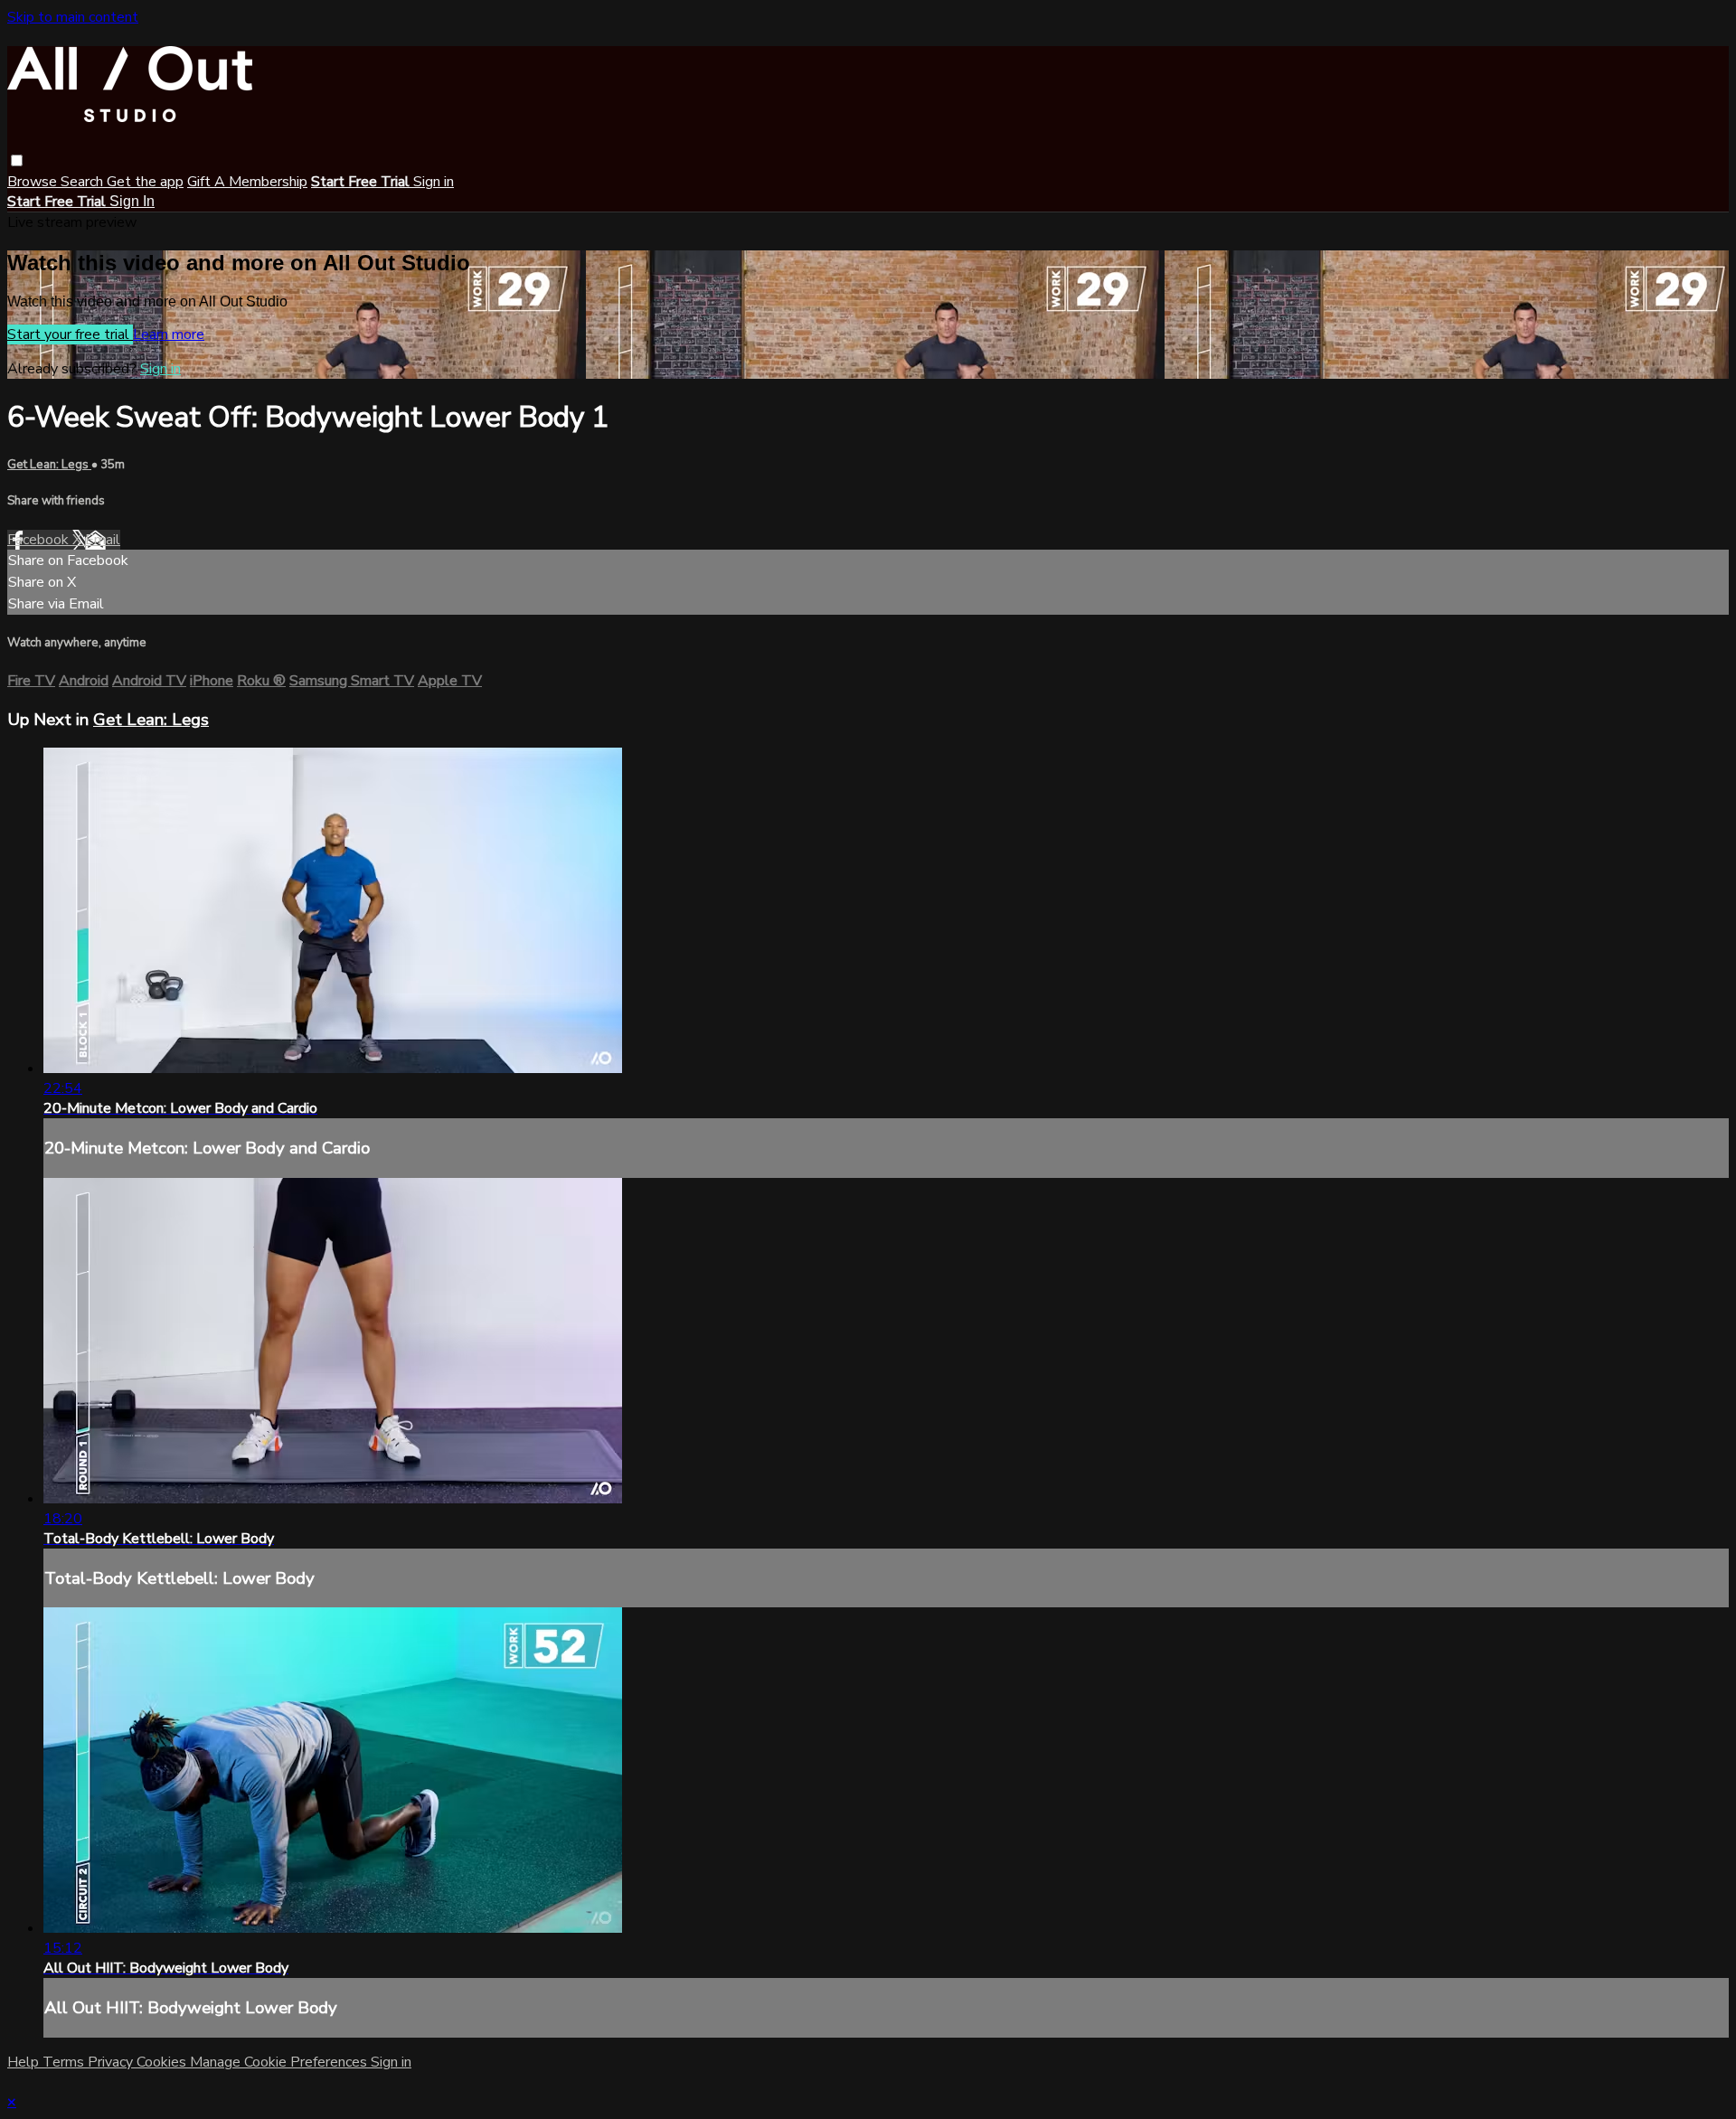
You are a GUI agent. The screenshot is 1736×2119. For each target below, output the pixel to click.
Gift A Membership (247, 182)
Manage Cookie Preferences (280, 2062)
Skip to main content (73, 17)
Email (103, 540)
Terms (65, 2062)
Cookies (163, 2062)
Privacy (112, 2062)
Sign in (434, 182)
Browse (34, 182)
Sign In (132, 201)
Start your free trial (70, 334)
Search (84, 182)
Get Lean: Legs (49, 465)
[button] (17, 160)
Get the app (145, 182)
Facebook (40, 540)
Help (25, 2062)
